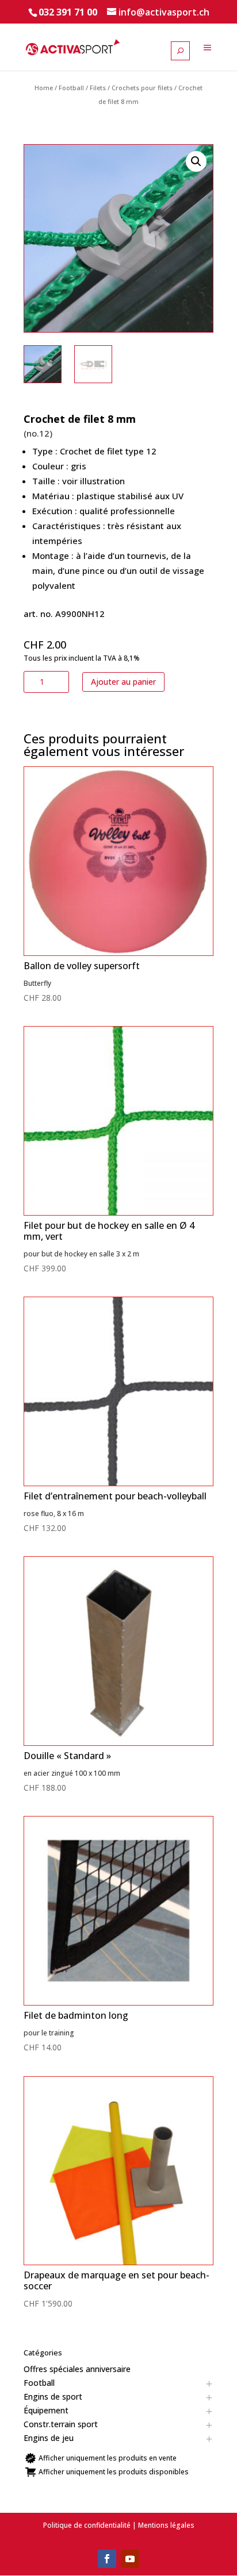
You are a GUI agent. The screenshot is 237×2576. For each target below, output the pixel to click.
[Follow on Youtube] (130, 2559)
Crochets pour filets (142, 88)
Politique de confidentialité (87, 2525)
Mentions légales (166, 2525)
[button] (196, 161)
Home (44, 88)
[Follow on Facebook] (107, 2559)
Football (71, 88)
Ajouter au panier (123, 682)
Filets (98, 88)
